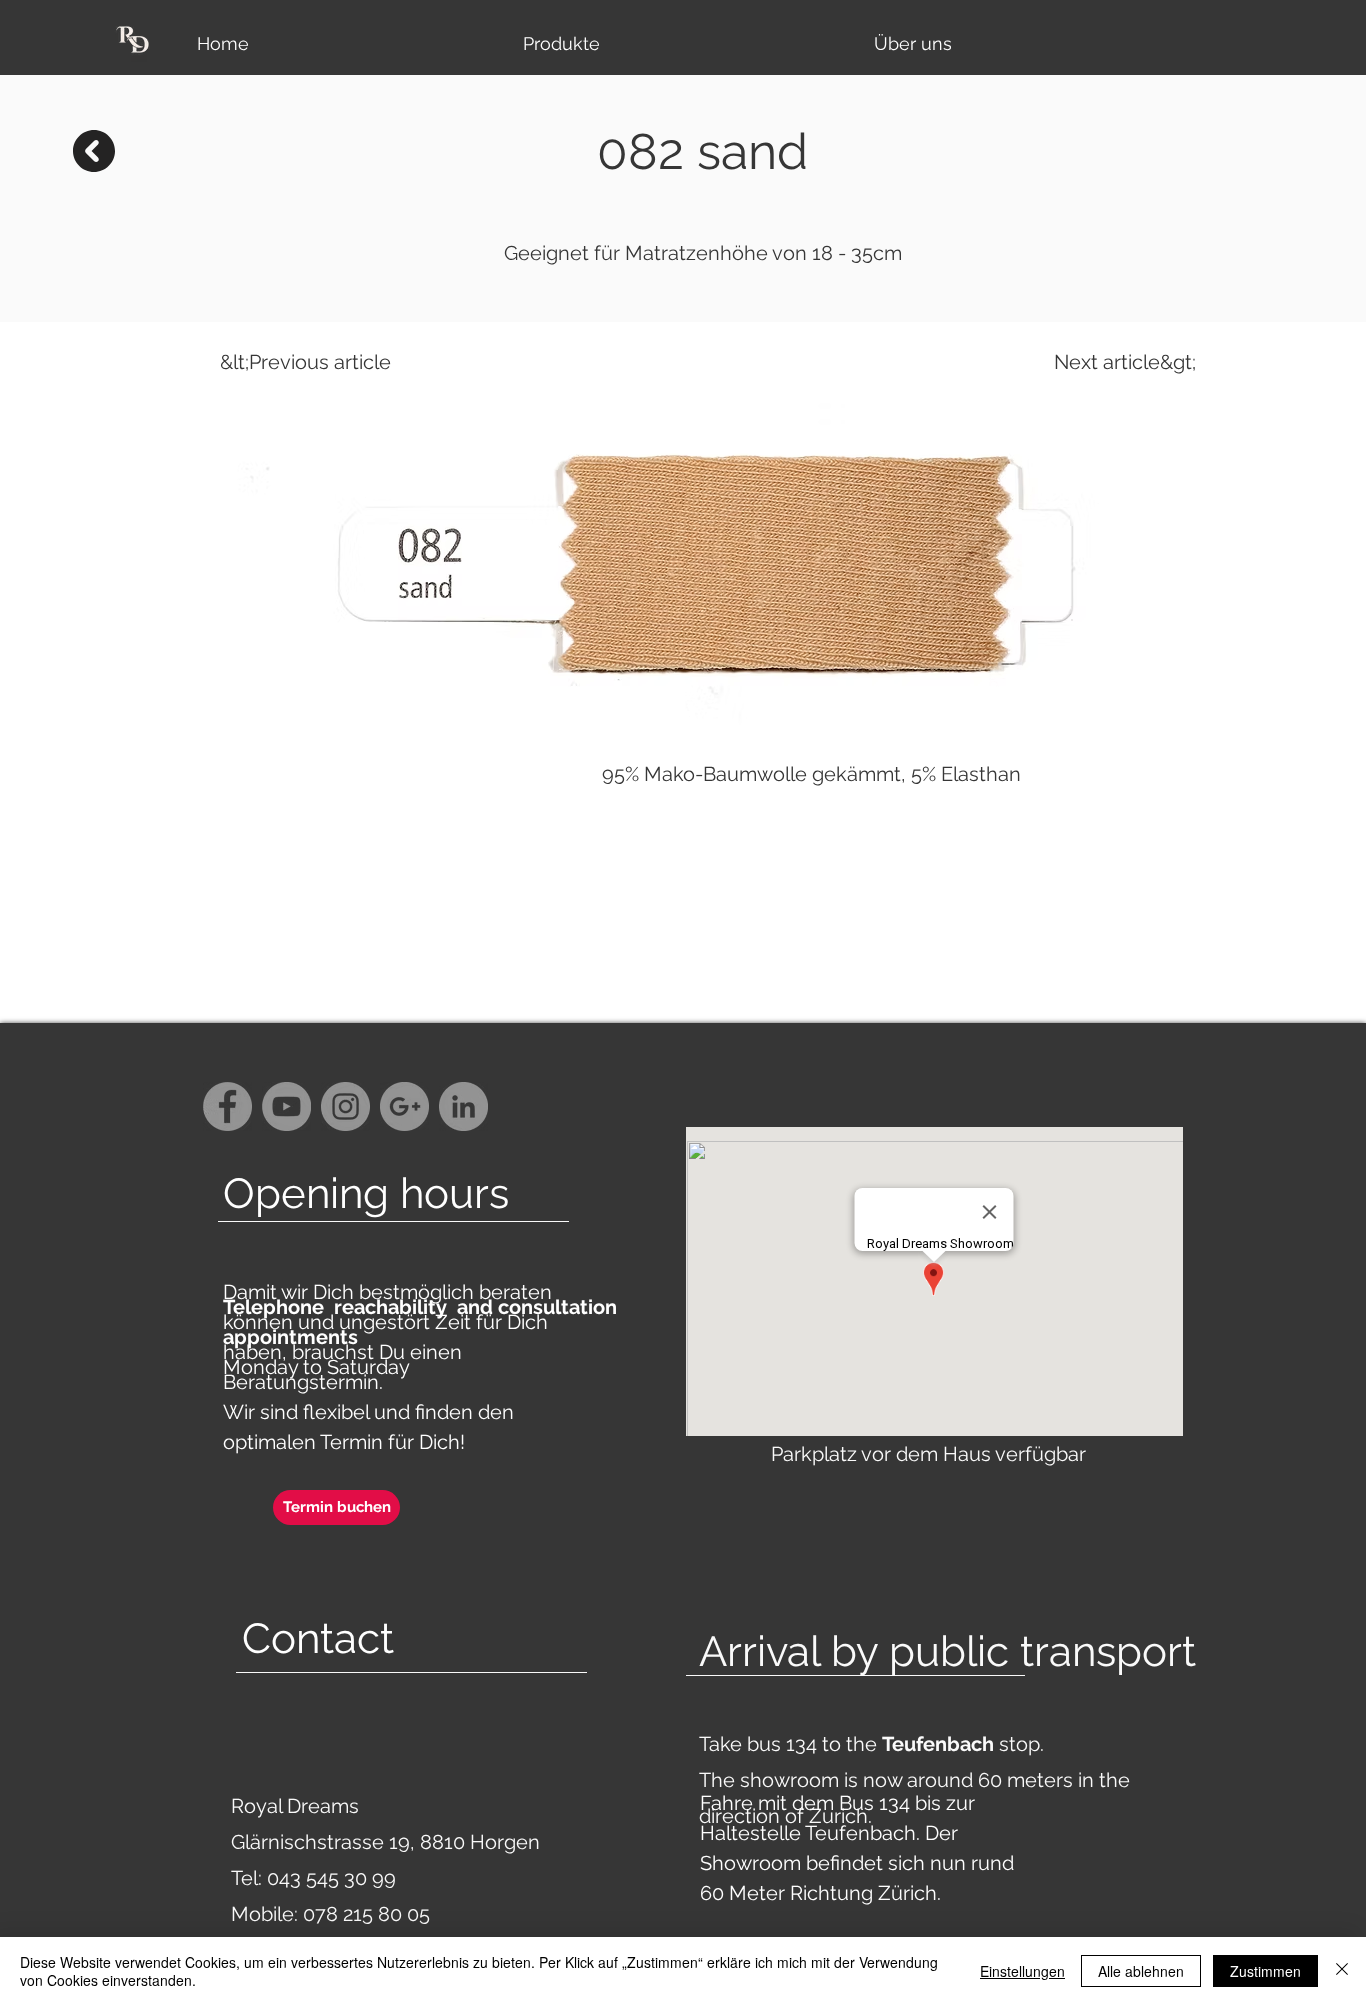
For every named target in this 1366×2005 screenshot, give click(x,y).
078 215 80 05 (366, 1914)
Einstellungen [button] (1022, 1971)
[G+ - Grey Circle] (404, 1106)
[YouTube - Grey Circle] (286, 1106)
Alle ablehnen (1141, 1971)
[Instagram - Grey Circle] (345, 1106)
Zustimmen (1265, 1971)
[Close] (1342, 1971)
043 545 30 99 (331, 1878)
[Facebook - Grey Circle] (227, 1106)
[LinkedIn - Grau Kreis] (463, 1106)
